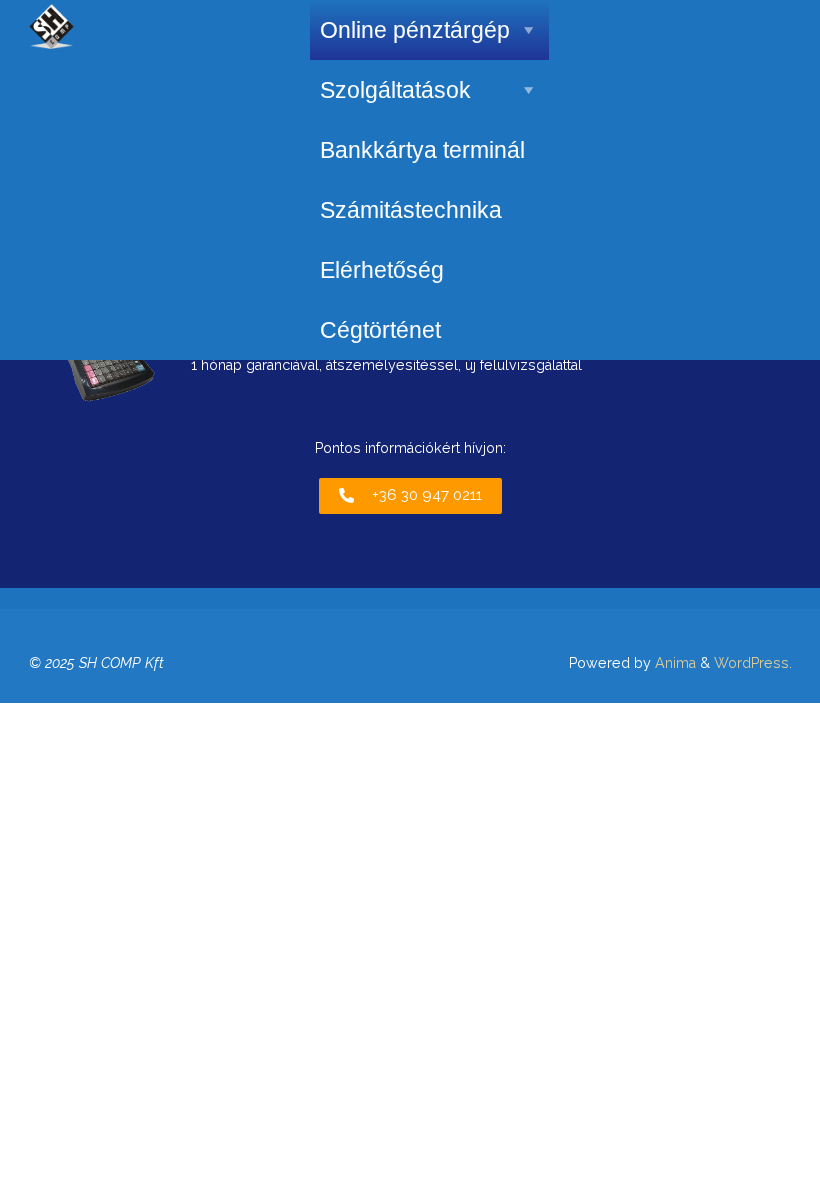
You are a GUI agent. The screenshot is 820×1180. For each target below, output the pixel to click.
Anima (673, 663)
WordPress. (753, 663)
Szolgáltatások (395, 90)
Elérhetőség (382, 270)
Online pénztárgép (415, 30)
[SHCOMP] (51, 25)
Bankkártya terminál (422, 150)
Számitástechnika (411, 210)
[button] (410, 496)
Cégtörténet (380, 330)
